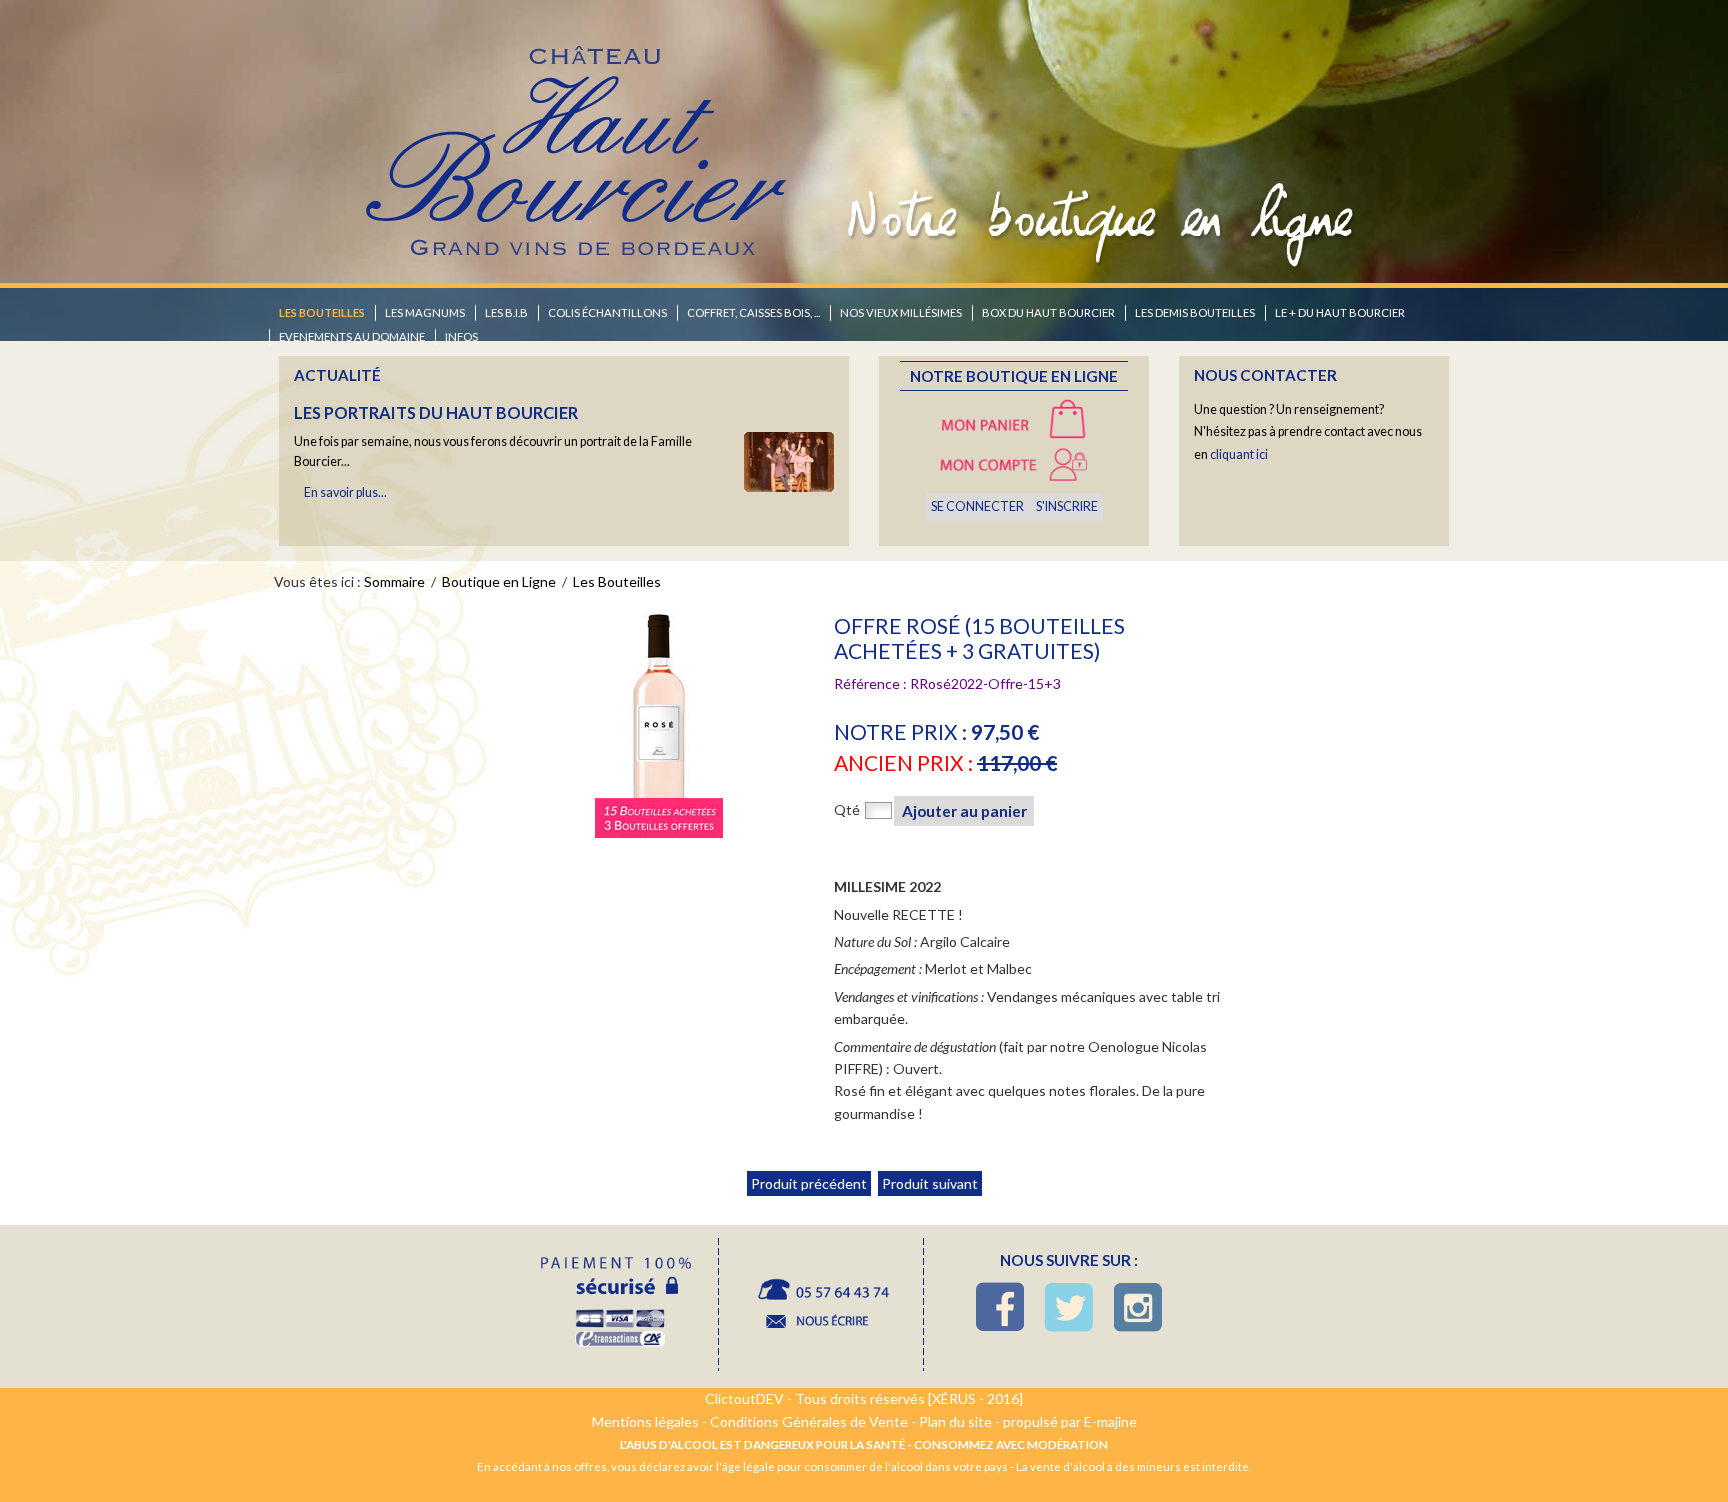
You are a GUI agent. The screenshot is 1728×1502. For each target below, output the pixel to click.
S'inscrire (1067, 506)
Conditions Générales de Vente (809, 1421)
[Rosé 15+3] (659, 725)
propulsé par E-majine (1070, 1421)
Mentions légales (645, 1421)
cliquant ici (1239, 454)
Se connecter (977, 506)
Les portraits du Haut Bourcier (436, 412)
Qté (847, 809)
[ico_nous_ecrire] (821, 1305)
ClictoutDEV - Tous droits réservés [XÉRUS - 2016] (864, 1398)
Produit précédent (809, 1183)
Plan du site (955, 1421)
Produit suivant (930, 1183)
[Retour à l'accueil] (577, 133)
